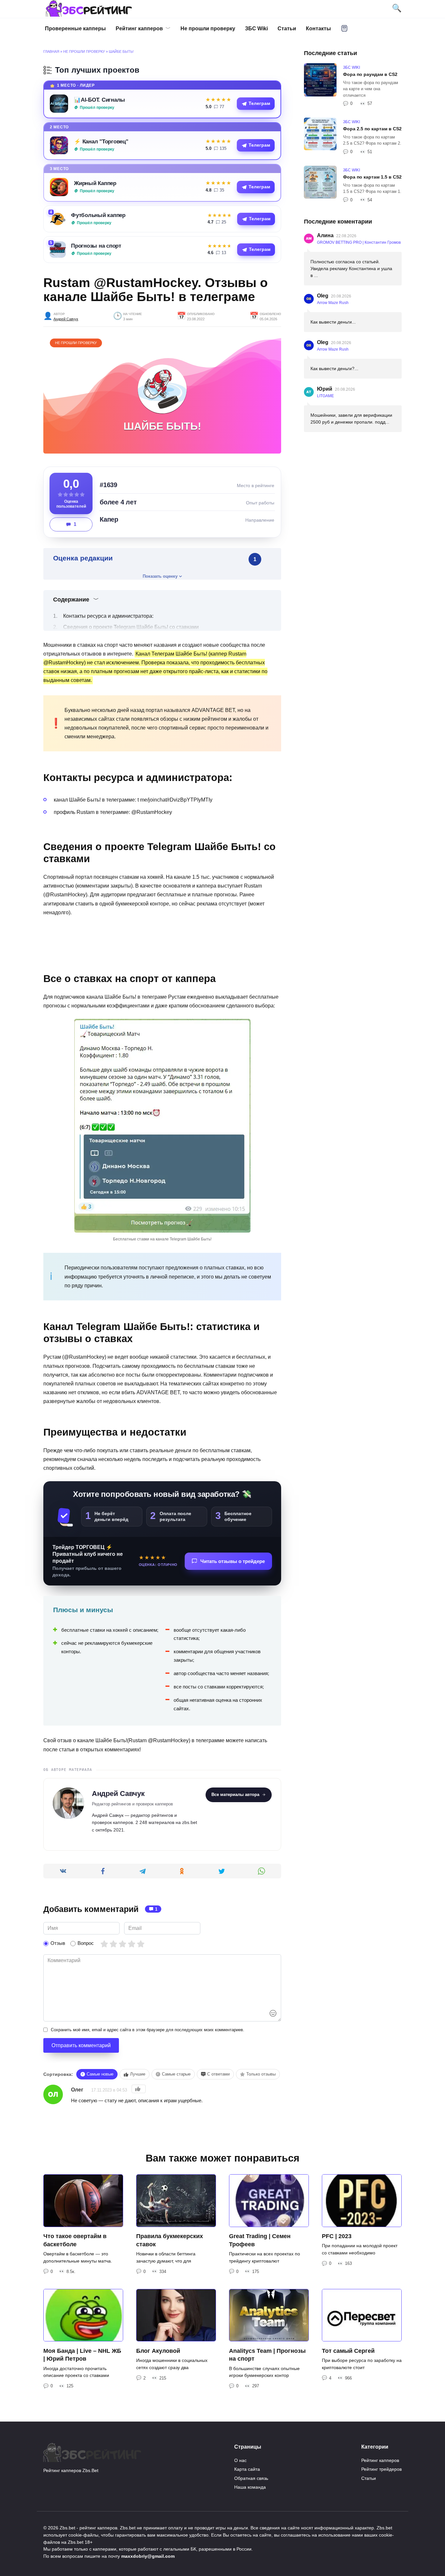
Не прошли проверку (208, 29)
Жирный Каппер (95, 183)
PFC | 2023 (337, 2236)
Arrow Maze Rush (333, 303)
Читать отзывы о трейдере (233, 1561)
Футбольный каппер (98, 215)
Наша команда (250, 2487)
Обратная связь (251, 2478)
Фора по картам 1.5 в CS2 (372, 177)
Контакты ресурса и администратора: (108, 616)
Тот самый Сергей (348, 2351)
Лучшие (138, 2074)
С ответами (218, 2074)
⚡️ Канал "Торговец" (101, 141)
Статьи (287, 29)
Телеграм (259, 103)
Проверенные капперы (75, 29)
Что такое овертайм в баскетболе (75, 2240)
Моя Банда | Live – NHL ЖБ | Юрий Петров (82, 2355)
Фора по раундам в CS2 (370, 74)
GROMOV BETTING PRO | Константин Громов (359, 242)
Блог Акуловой (158, 2351)
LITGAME (325, 396)
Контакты (318, 29)
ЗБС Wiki (256, 29)
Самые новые (100, 2074)
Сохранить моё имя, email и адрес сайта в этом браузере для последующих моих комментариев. (148, 2030)
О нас (240, 2460)
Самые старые (176, 2074)
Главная (51, 51)
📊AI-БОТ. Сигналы (100, 100)
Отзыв (58, 1943)
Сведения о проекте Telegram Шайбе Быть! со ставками (131, 627)
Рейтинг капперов (139, 29)
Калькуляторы (344, 28)
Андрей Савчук (66, 319)
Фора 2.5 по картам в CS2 (372, 129)
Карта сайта (247, 2469)
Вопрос (86, 1943)
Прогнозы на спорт (96, 246)
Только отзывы (261, 2074)
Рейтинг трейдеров (381, 2469)
